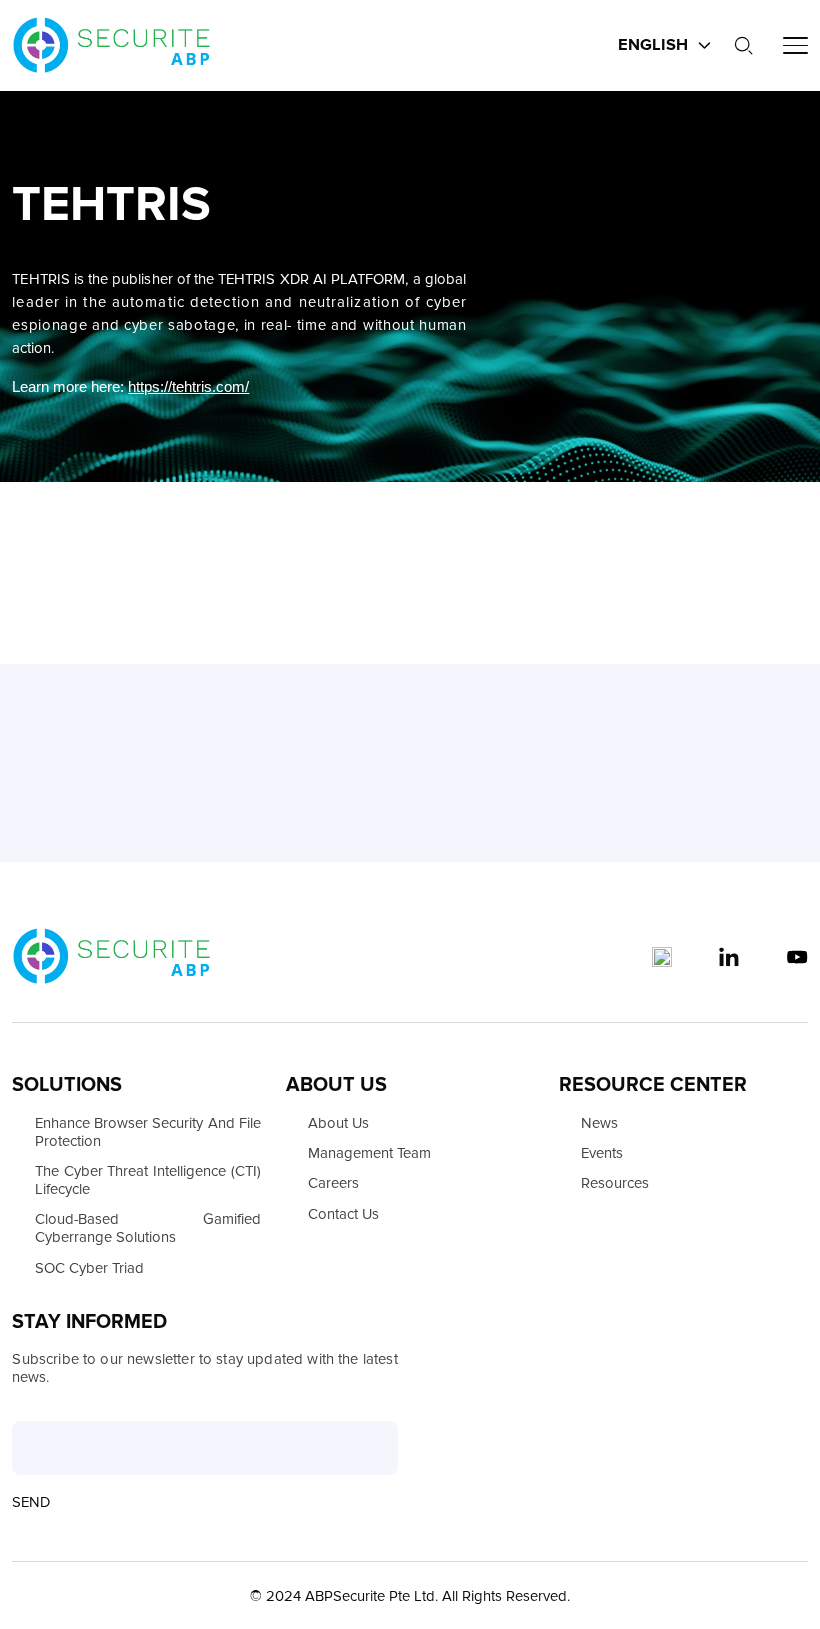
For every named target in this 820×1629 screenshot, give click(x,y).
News (599, 1123)
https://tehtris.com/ (188, 387)
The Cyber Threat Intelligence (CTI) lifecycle (148, 1180)
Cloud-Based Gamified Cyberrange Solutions (148, 1228)
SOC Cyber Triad (89, 1268)
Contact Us (343, 1214)
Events (602, 1153)
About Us (338, 1123)
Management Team (369, 1153)
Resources (615, 1183)
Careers (333, 1183)
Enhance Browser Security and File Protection (148, 1132)
